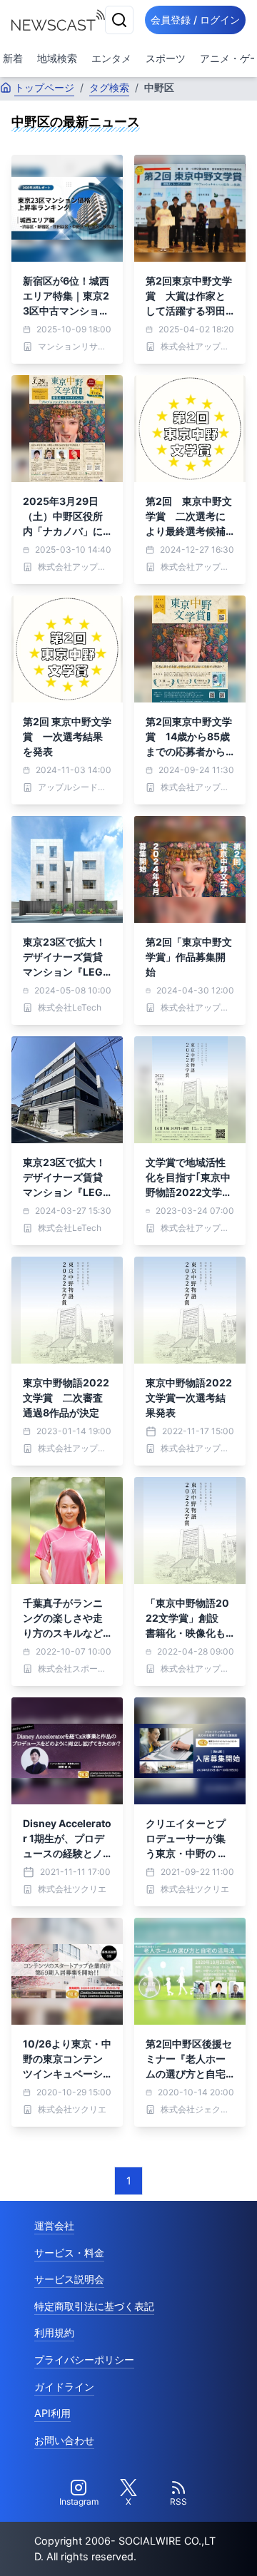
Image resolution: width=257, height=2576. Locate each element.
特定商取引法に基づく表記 (94, 2306)
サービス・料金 (69, 2253)
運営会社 (54, 2225)
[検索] (119, 20)
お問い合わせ (64, 2440)
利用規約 (54, 2332)
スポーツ (166, 58)
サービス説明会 (69, 2279)
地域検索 (57, 58)
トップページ (44, 87)
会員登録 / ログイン (195, 20)
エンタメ (111, 58)
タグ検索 (109, 87)
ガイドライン (64, 2387)
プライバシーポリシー (84, 2360)
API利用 (52, 2413)
